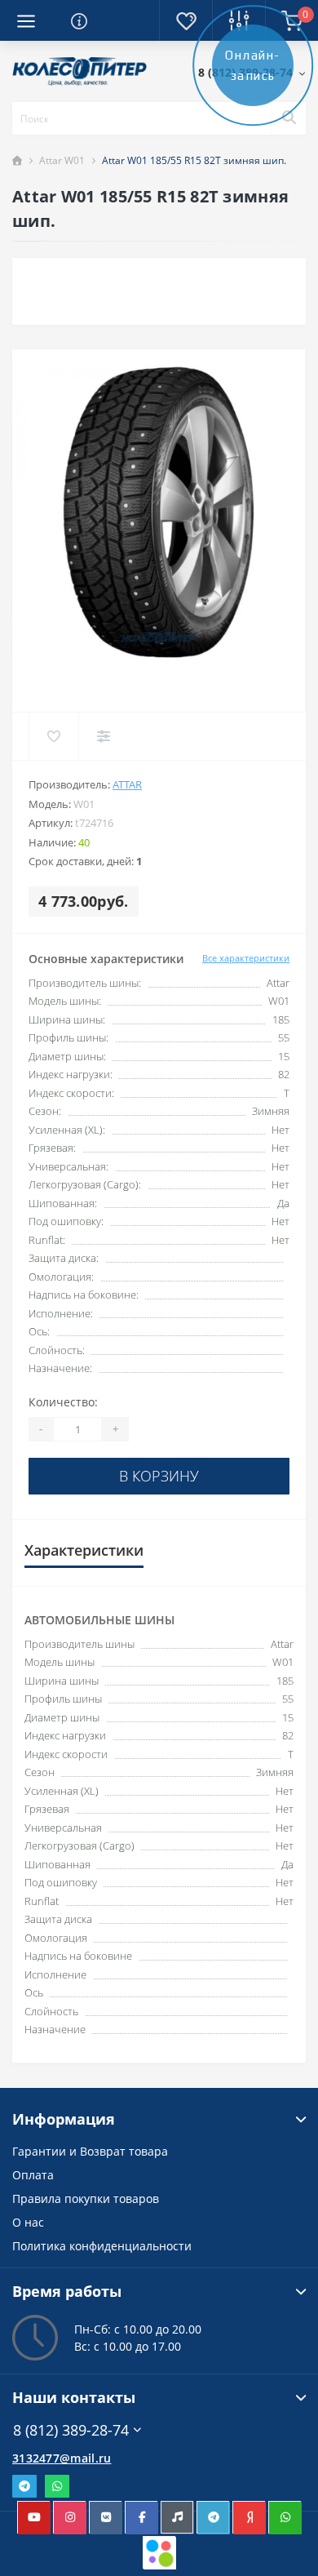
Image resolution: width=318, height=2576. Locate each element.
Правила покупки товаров (86, 2198)
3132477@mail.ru (62, 2458)
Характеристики (84, 1550)
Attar (127, 784)
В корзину (159, 1476)
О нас (28, 2222)
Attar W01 (62, 160)
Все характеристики (246, 958)
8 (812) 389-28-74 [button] (71, 2430)
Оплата (33, 2175)
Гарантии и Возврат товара (90, 2151)
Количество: (63, 1402)
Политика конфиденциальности (102, 2246)
